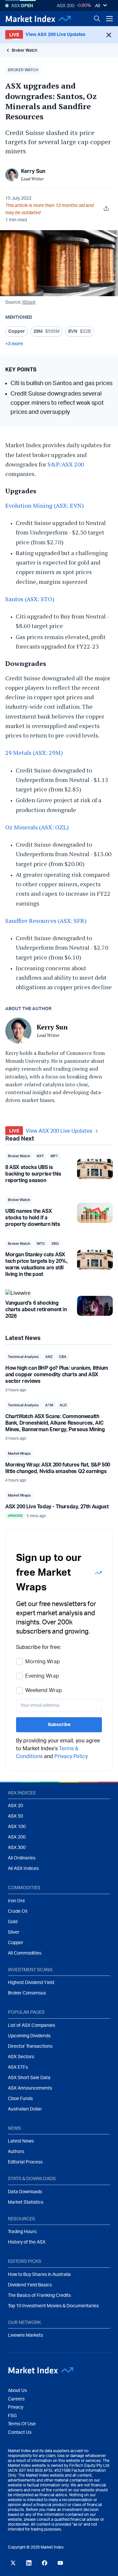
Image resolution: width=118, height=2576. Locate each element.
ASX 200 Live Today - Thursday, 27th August (57, 1507)
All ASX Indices (23, 1869)
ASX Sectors (21, 2057)
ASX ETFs (18, 2067)
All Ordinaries (22, 1858)
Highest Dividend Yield (31, 1983)
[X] (13, 2563)
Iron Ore (16, 1901)
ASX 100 (17, 1827)
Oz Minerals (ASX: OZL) (37, 827)
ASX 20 (15, 1806)
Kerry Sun (33, 171)
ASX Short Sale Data (29, 2078)
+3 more (14, 344)
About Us (17, 2391)
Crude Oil (18, 1911)
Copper (16, 1943)
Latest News (21, 2141)
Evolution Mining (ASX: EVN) (45, 505)
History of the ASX (27, 2242)
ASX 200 (66, 6)
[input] (59, 1705)
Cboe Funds (20, 2099)
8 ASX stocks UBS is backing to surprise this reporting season (33, 1174)
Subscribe (59, 1725)
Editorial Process (25, 2162)
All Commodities (25, 1953)
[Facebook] (45, 2563)
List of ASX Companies (31, 2025)
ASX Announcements (30, 2088)
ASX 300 (17, 1848)
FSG (12, 2416)
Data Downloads (25, 2192)
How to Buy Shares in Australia (39, 2275)
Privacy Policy (71, 1756)
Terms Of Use (22, 2424)
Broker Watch (25, 50)
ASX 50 (15, 1816)
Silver (14, 1932)
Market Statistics (26, 2202)
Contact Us (20, 2432)
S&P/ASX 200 (65, 464)
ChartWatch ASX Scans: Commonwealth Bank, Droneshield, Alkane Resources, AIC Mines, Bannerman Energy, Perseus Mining (55, 1423)
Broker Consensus (27, 1993)
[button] (23, 70)
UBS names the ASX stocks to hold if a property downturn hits (33, 1218)
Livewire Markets (25, 2335)
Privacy (16, 2407)
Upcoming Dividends (29, 2036)
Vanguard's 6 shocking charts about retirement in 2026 (36, 1310)
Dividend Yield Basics (30, 2285)
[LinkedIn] (29, 2563)
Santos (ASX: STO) (30, 599)
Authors (16, 2152)
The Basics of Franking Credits (39, 2296)
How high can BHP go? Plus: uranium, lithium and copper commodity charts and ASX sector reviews (57, 1375)
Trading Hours (22, 2232)
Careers (16, 2399)
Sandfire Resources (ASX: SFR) (46, 921)
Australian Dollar (25, 2109)
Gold (13, 1922)
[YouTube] (60, 2563)
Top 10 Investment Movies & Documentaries (53, 2306)
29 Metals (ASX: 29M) (34, 753)
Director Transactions (30, 2046)
